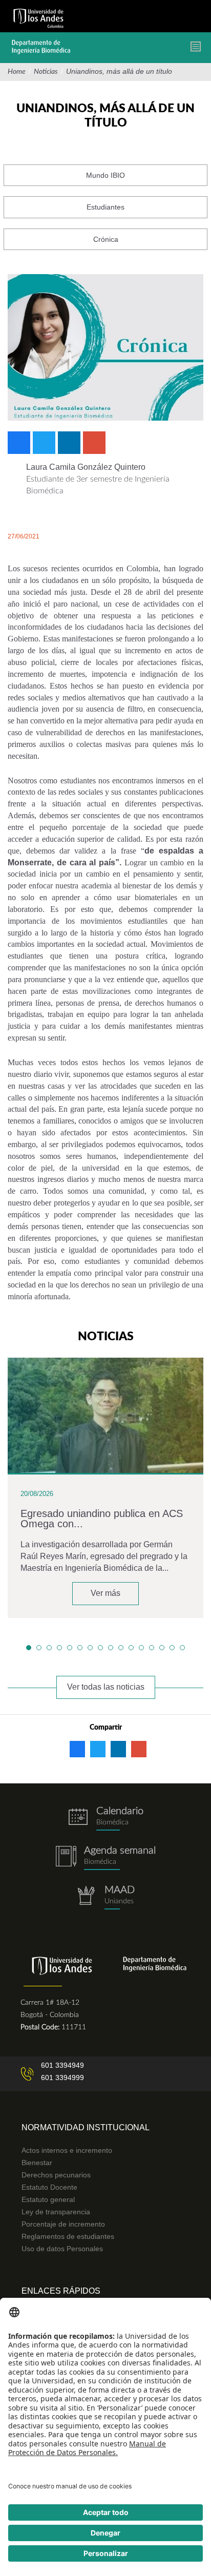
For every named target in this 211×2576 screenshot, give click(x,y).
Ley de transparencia (56, 2212)
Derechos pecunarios (56, 2175)
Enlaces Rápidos (61, 2291)
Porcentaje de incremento (63, 2224)
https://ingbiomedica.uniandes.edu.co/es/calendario (105, 1819)
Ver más (105, 1593)
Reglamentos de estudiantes (68, 2236)
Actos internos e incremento (67, 2150)
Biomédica (100, 1862)
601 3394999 (62, 2078)
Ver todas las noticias (106, 1687)
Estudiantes (105, 207)
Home (17, 72)
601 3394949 (62, 2065)
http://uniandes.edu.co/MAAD (105, 1897)
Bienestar (37, 2163)
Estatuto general (48, 2199)
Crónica (106, 239)
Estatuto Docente (49, 2187)
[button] (29, 1648)
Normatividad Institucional (86, 2127)
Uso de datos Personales (62, 2249)
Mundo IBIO (105, 175)
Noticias (46, 72)
